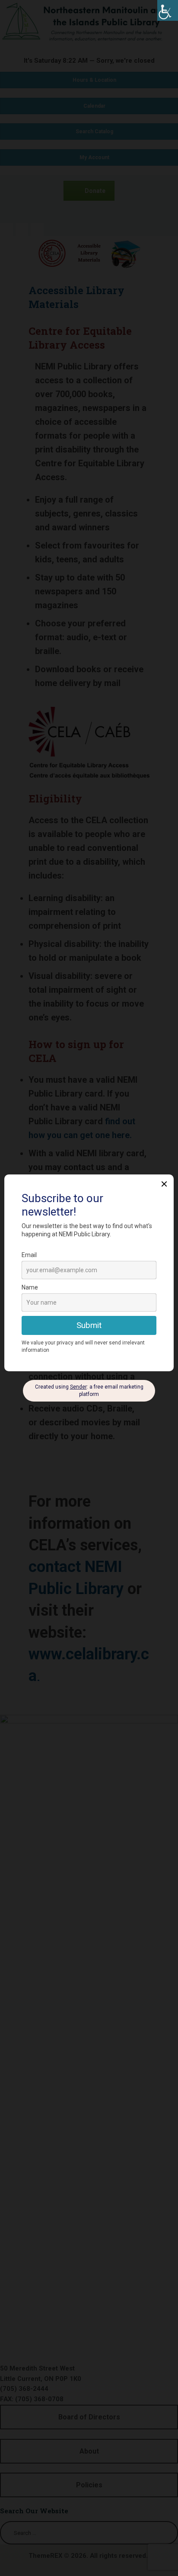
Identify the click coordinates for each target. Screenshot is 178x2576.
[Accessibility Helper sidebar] (168, 10)
